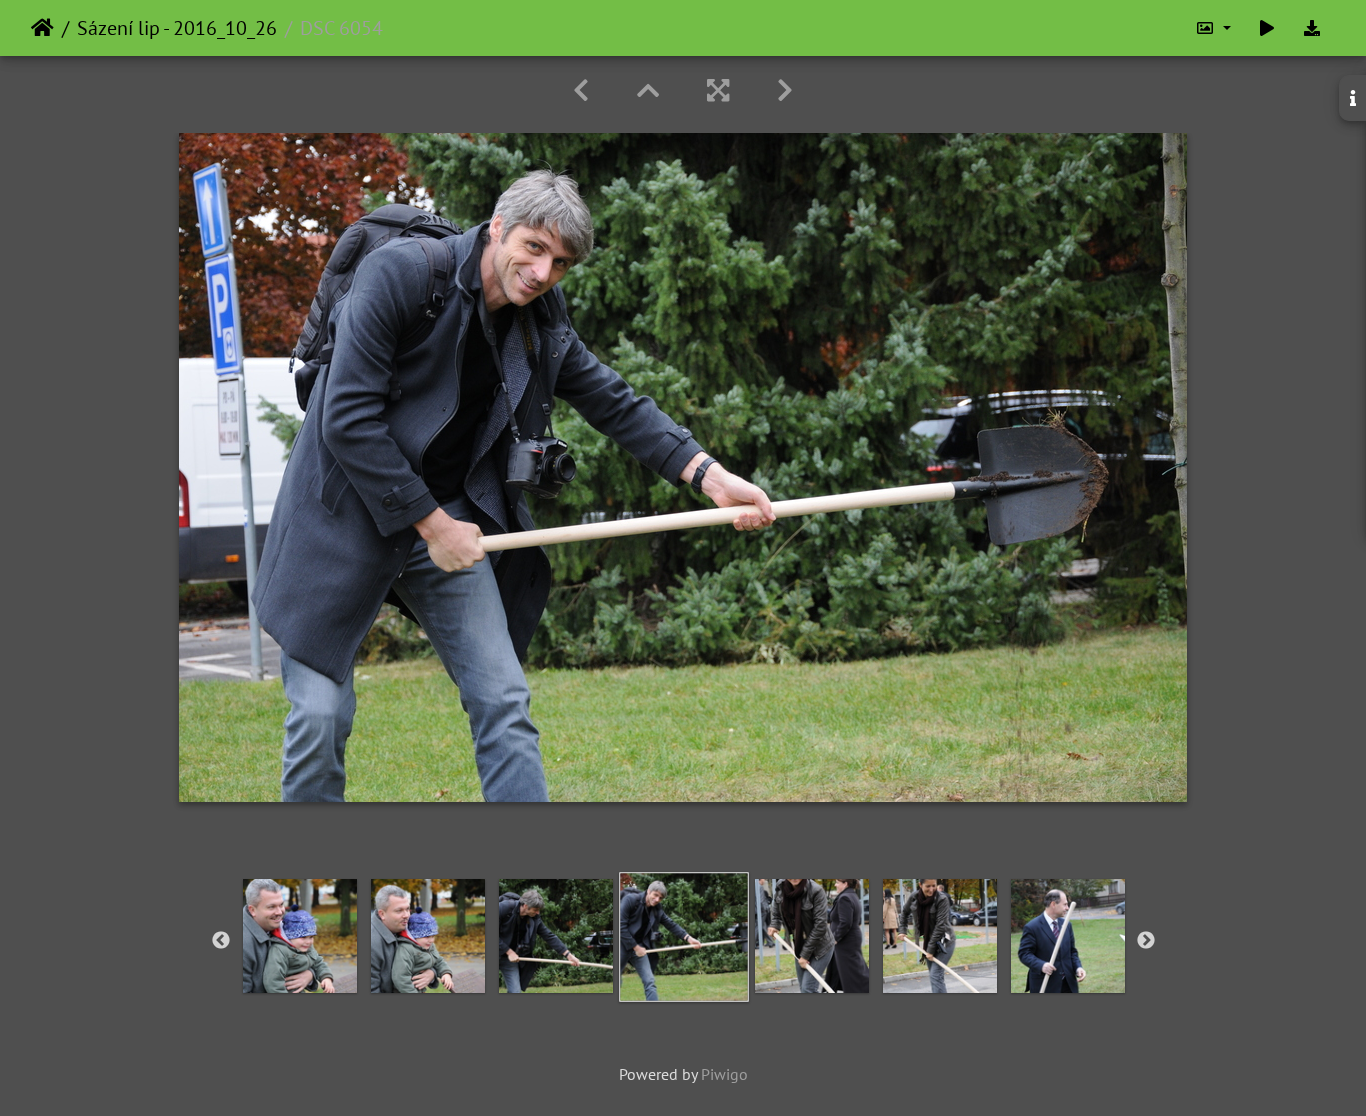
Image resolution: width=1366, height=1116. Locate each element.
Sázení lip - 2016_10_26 (177, 28)
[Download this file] (1312, 28)
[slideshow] (1267, 28)
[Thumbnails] (648, 90)
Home (42, 28)
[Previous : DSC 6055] (581, 90)
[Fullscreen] (718, 90)
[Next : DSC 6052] (785, 90)
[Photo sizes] (1213, 28)
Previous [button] (221, 941)
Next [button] (1146, 941)
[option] (300, 936)
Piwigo (724, 1074)
